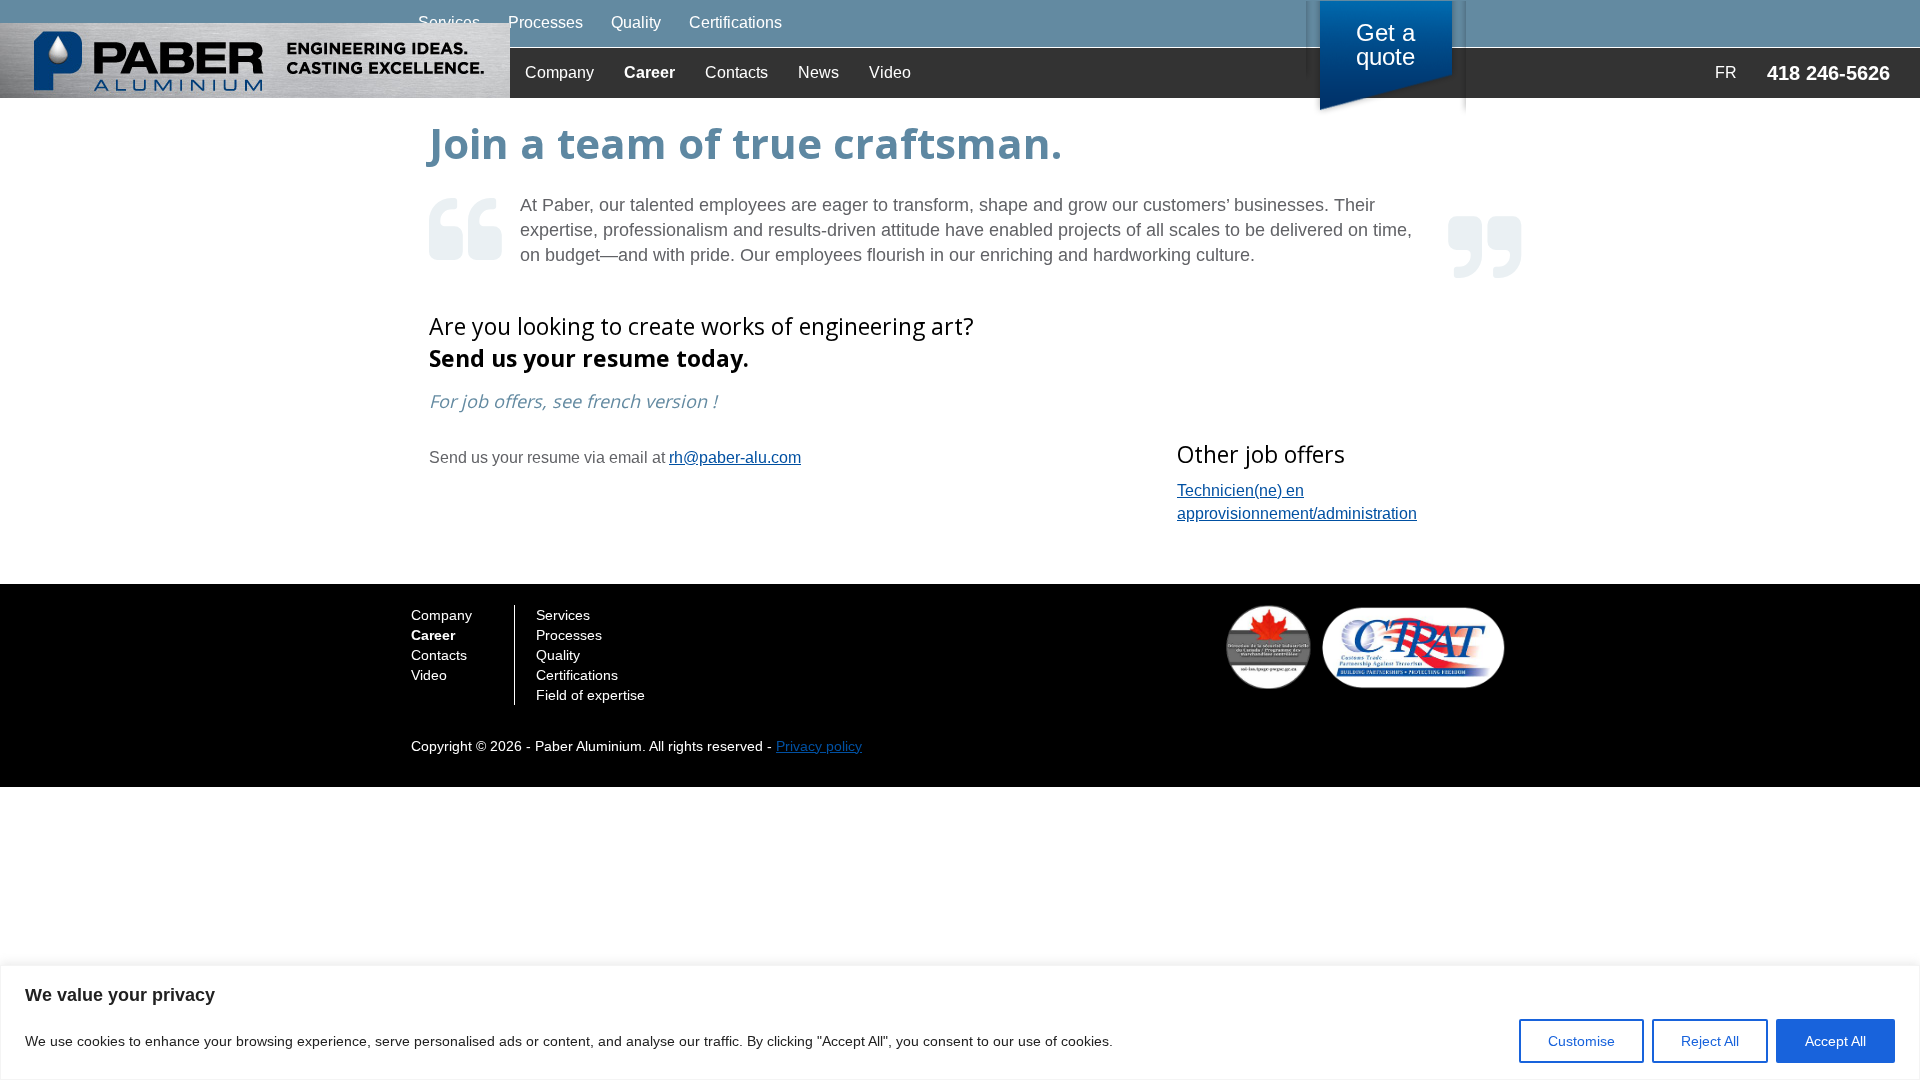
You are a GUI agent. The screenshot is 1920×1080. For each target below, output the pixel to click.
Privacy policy (819, 746)
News (818, 72)
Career (649, 72)
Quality (636, 22)
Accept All (1835, 1041)
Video (890, 72)
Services (563, 615)
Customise (1581, 1041)
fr (1726, 72)
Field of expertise (590, 695)
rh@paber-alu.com (735, 457)
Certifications (735, 22)
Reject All (1710, 1041)
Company (559, 72)
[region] (960, 1022)
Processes (545, 22)
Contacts (736, 72)
